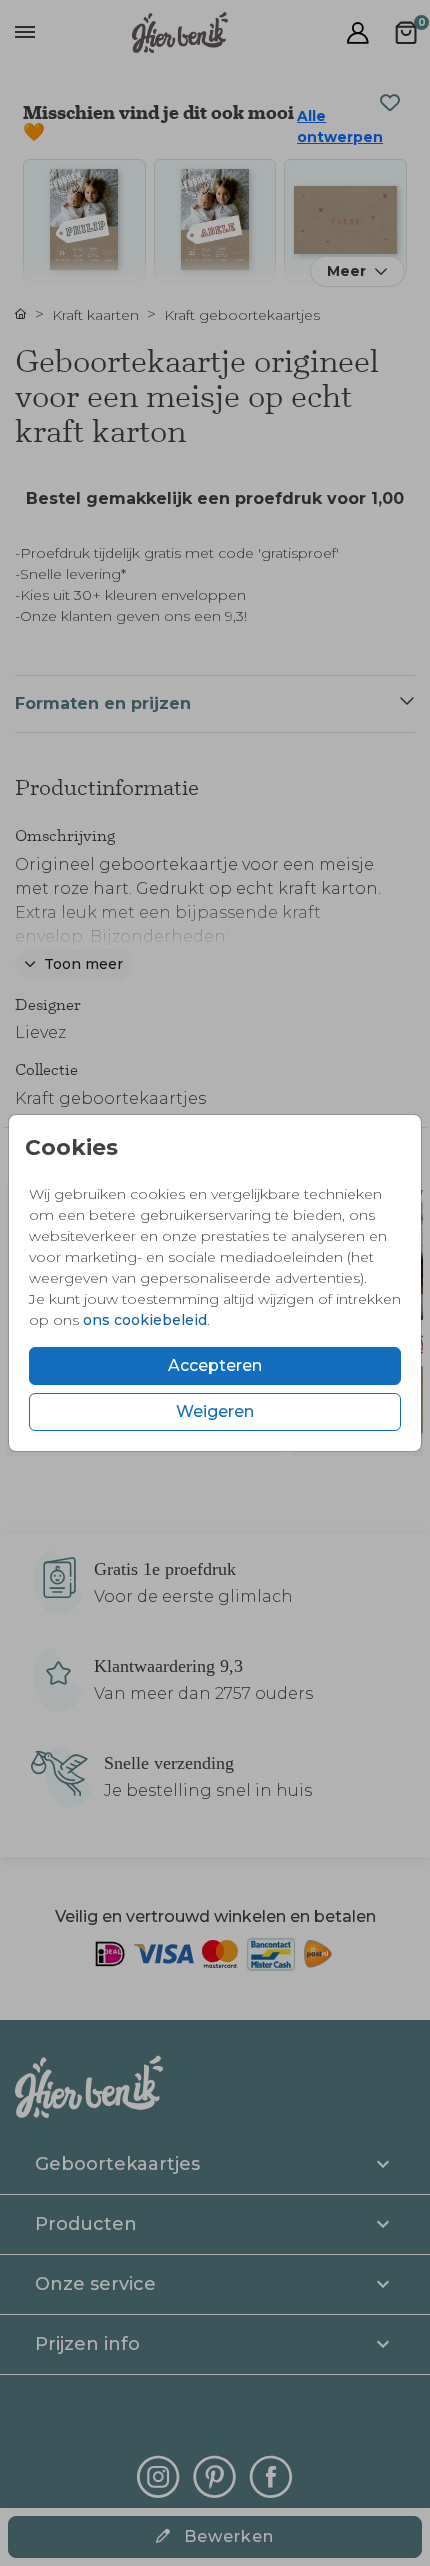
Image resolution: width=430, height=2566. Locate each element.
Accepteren (215, 1365)
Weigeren (215, 1411)
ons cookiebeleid (145, 1320)
